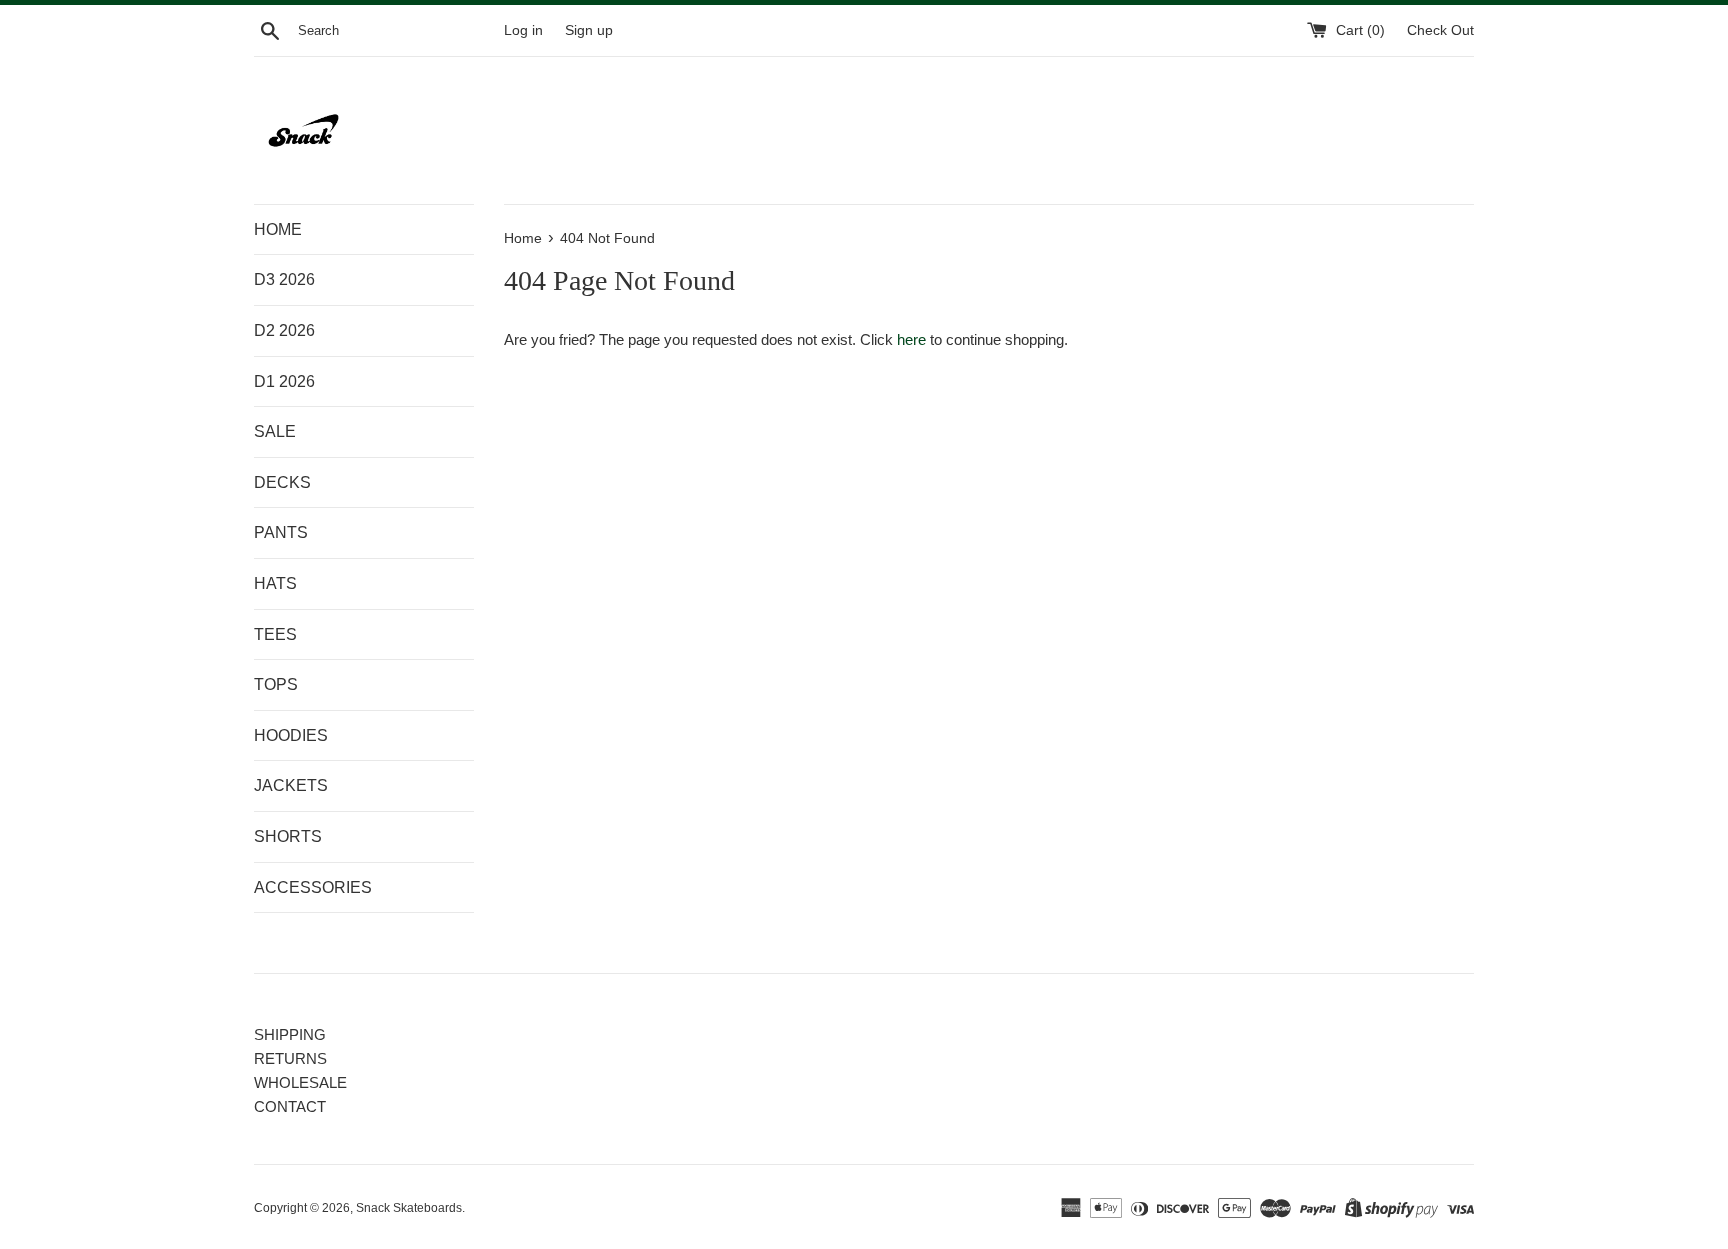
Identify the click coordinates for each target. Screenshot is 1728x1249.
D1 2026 (284, 381)
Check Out (1440, 30)
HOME (278, 229)
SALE (275, 431)
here (911, 339)
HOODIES (291, 735)
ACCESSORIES (313, 887)
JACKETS (291, 785)
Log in (523, 30)
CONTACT (290, 1106)
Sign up (589, 30)
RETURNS (290, 1058)
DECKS (282, 482)
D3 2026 (284, 279)
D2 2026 (284, 330)
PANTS (281, 532)
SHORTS (288, 836)
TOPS (276, 684)
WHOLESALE (300, 1082)
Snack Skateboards (409, 1208)
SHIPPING (290, 1034)
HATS (275, 583)
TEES (275, 634)
